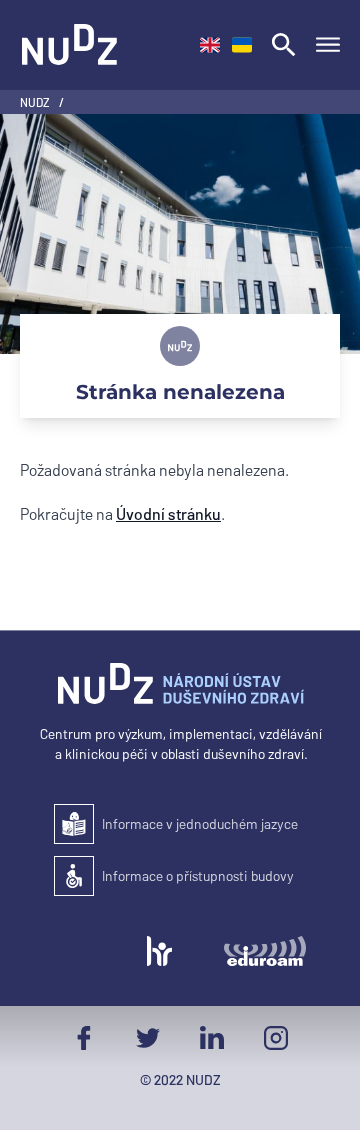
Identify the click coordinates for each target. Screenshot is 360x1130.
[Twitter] (148, 1038)
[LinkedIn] (212, 1038)
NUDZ (35, 102)
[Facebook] (84, 1038)
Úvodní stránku (168, 513)
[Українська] (242, 45)
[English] (210, 45)
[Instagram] (276, 1038)
